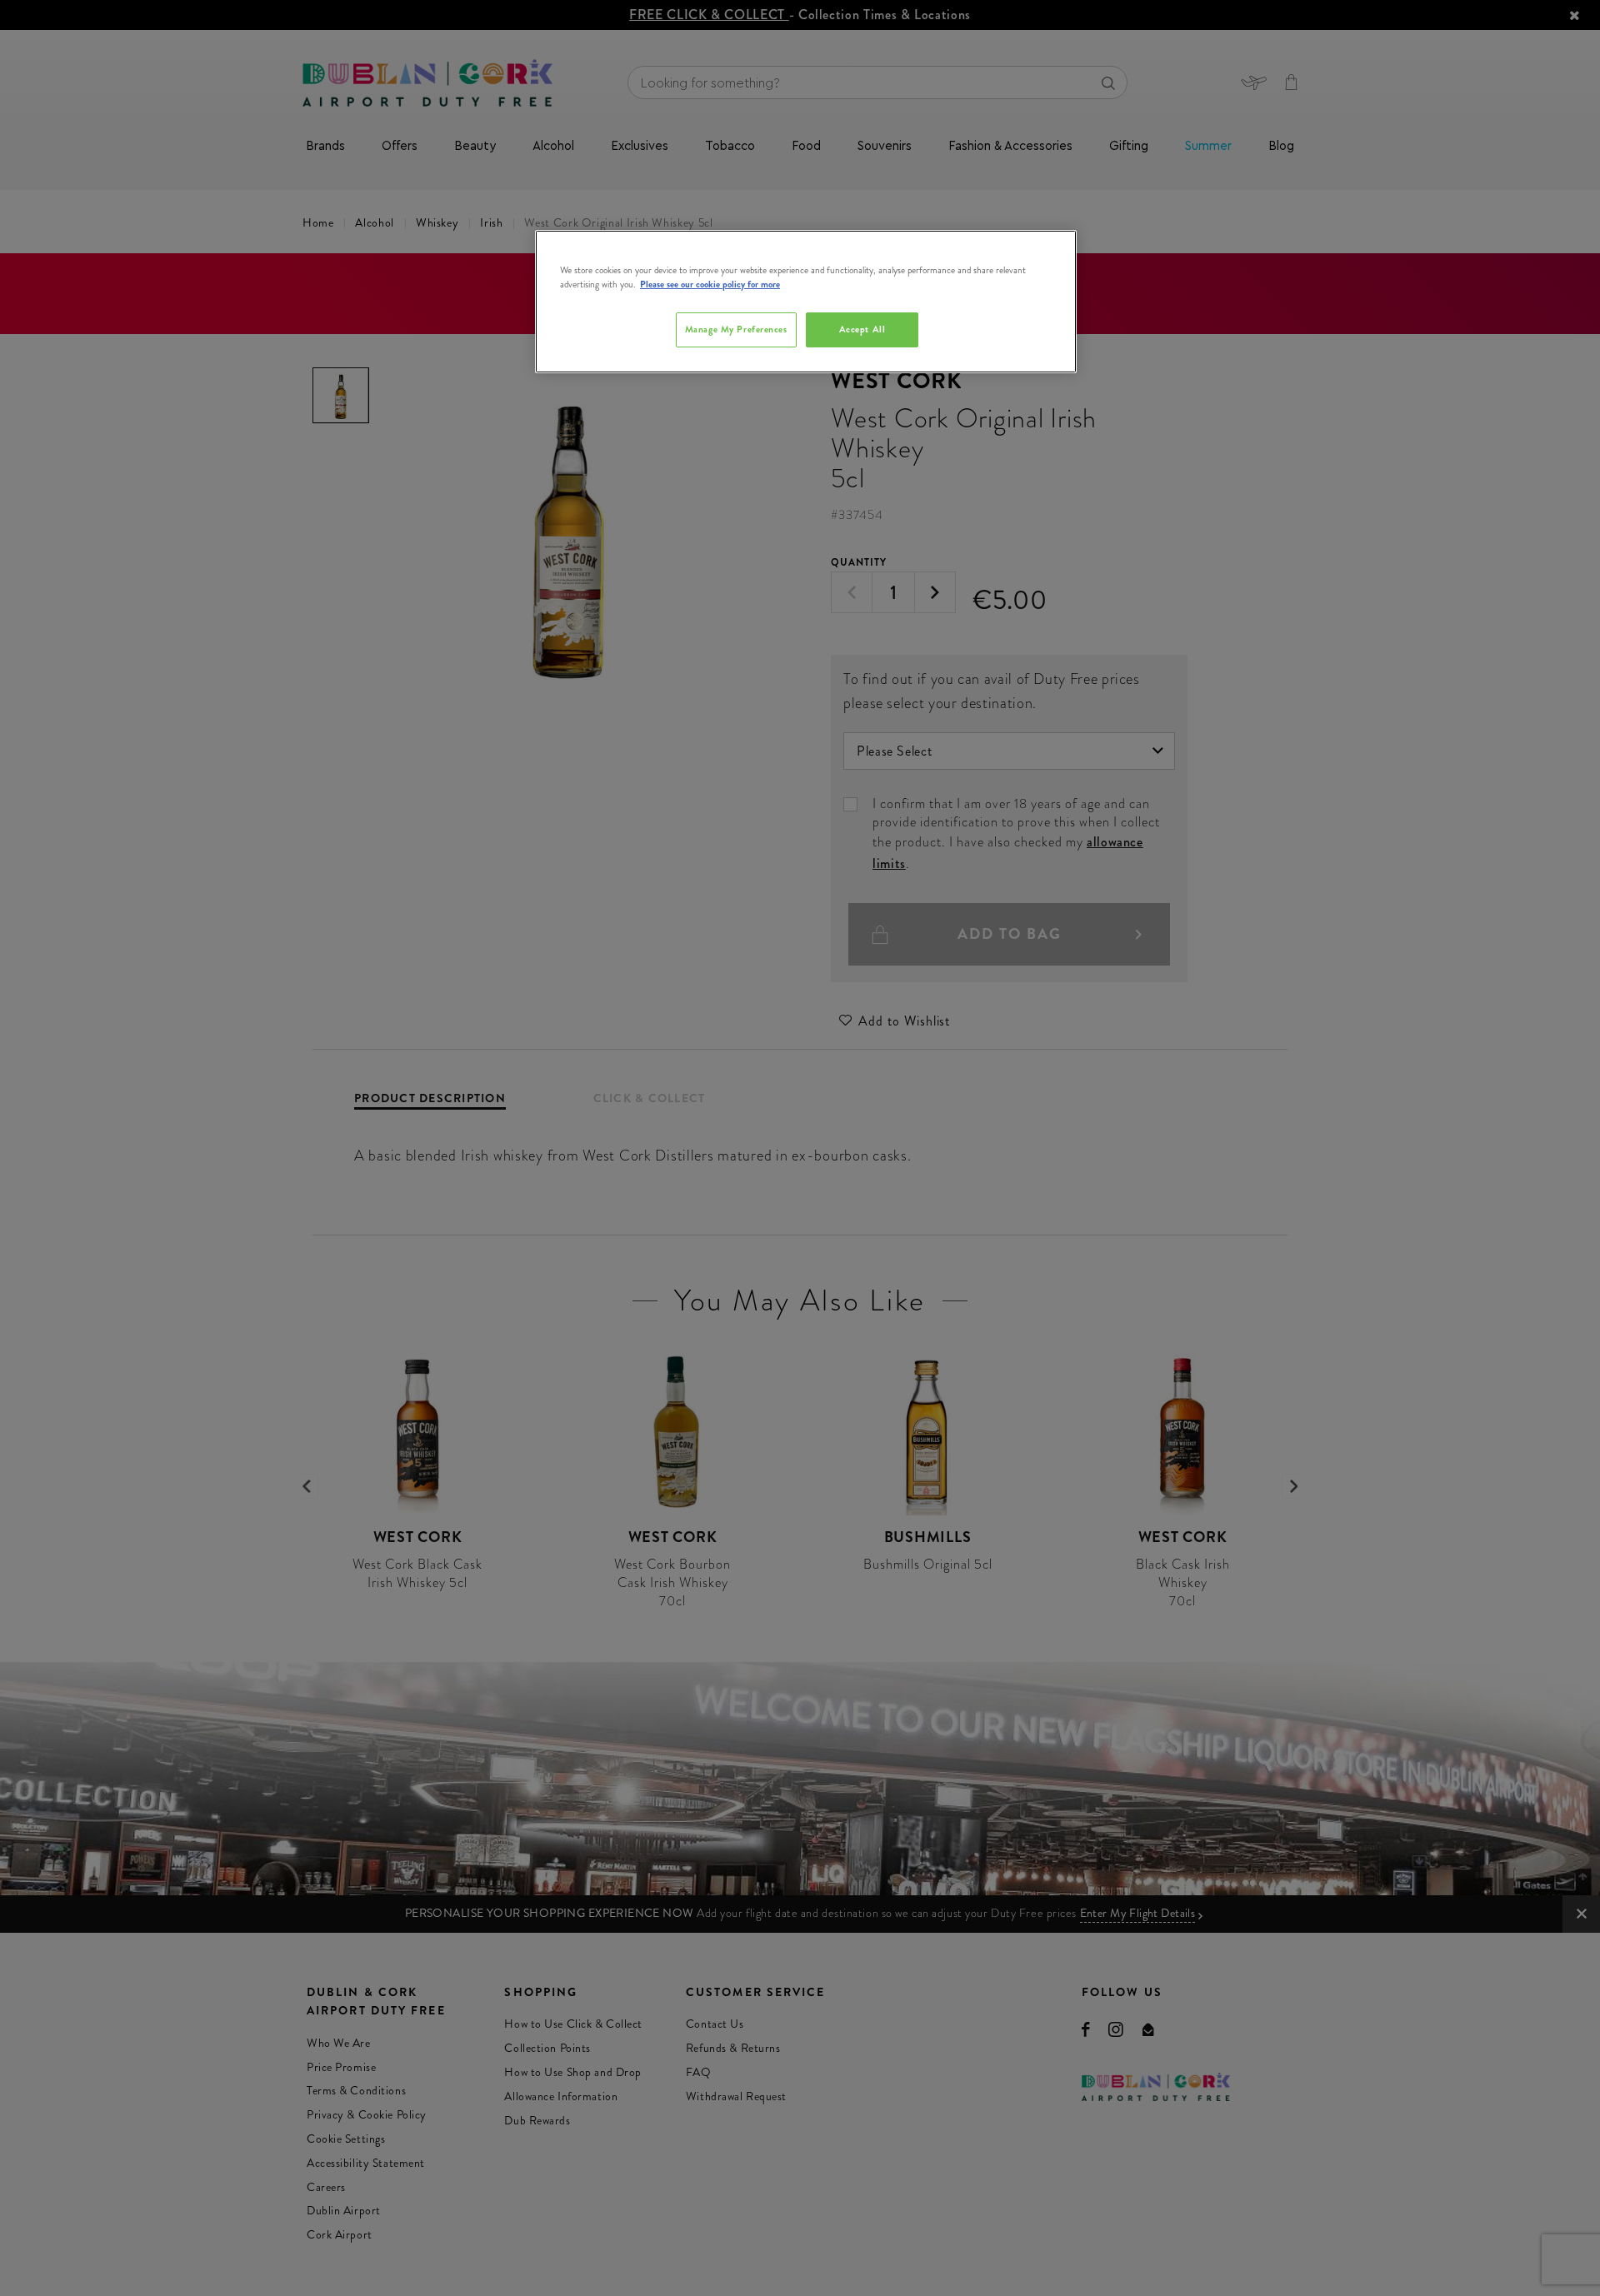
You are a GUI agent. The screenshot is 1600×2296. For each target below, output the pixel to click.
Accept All (862, 329)
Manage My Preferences (736, 329)
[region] (806, 302)
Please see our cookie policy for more (710, 284)
